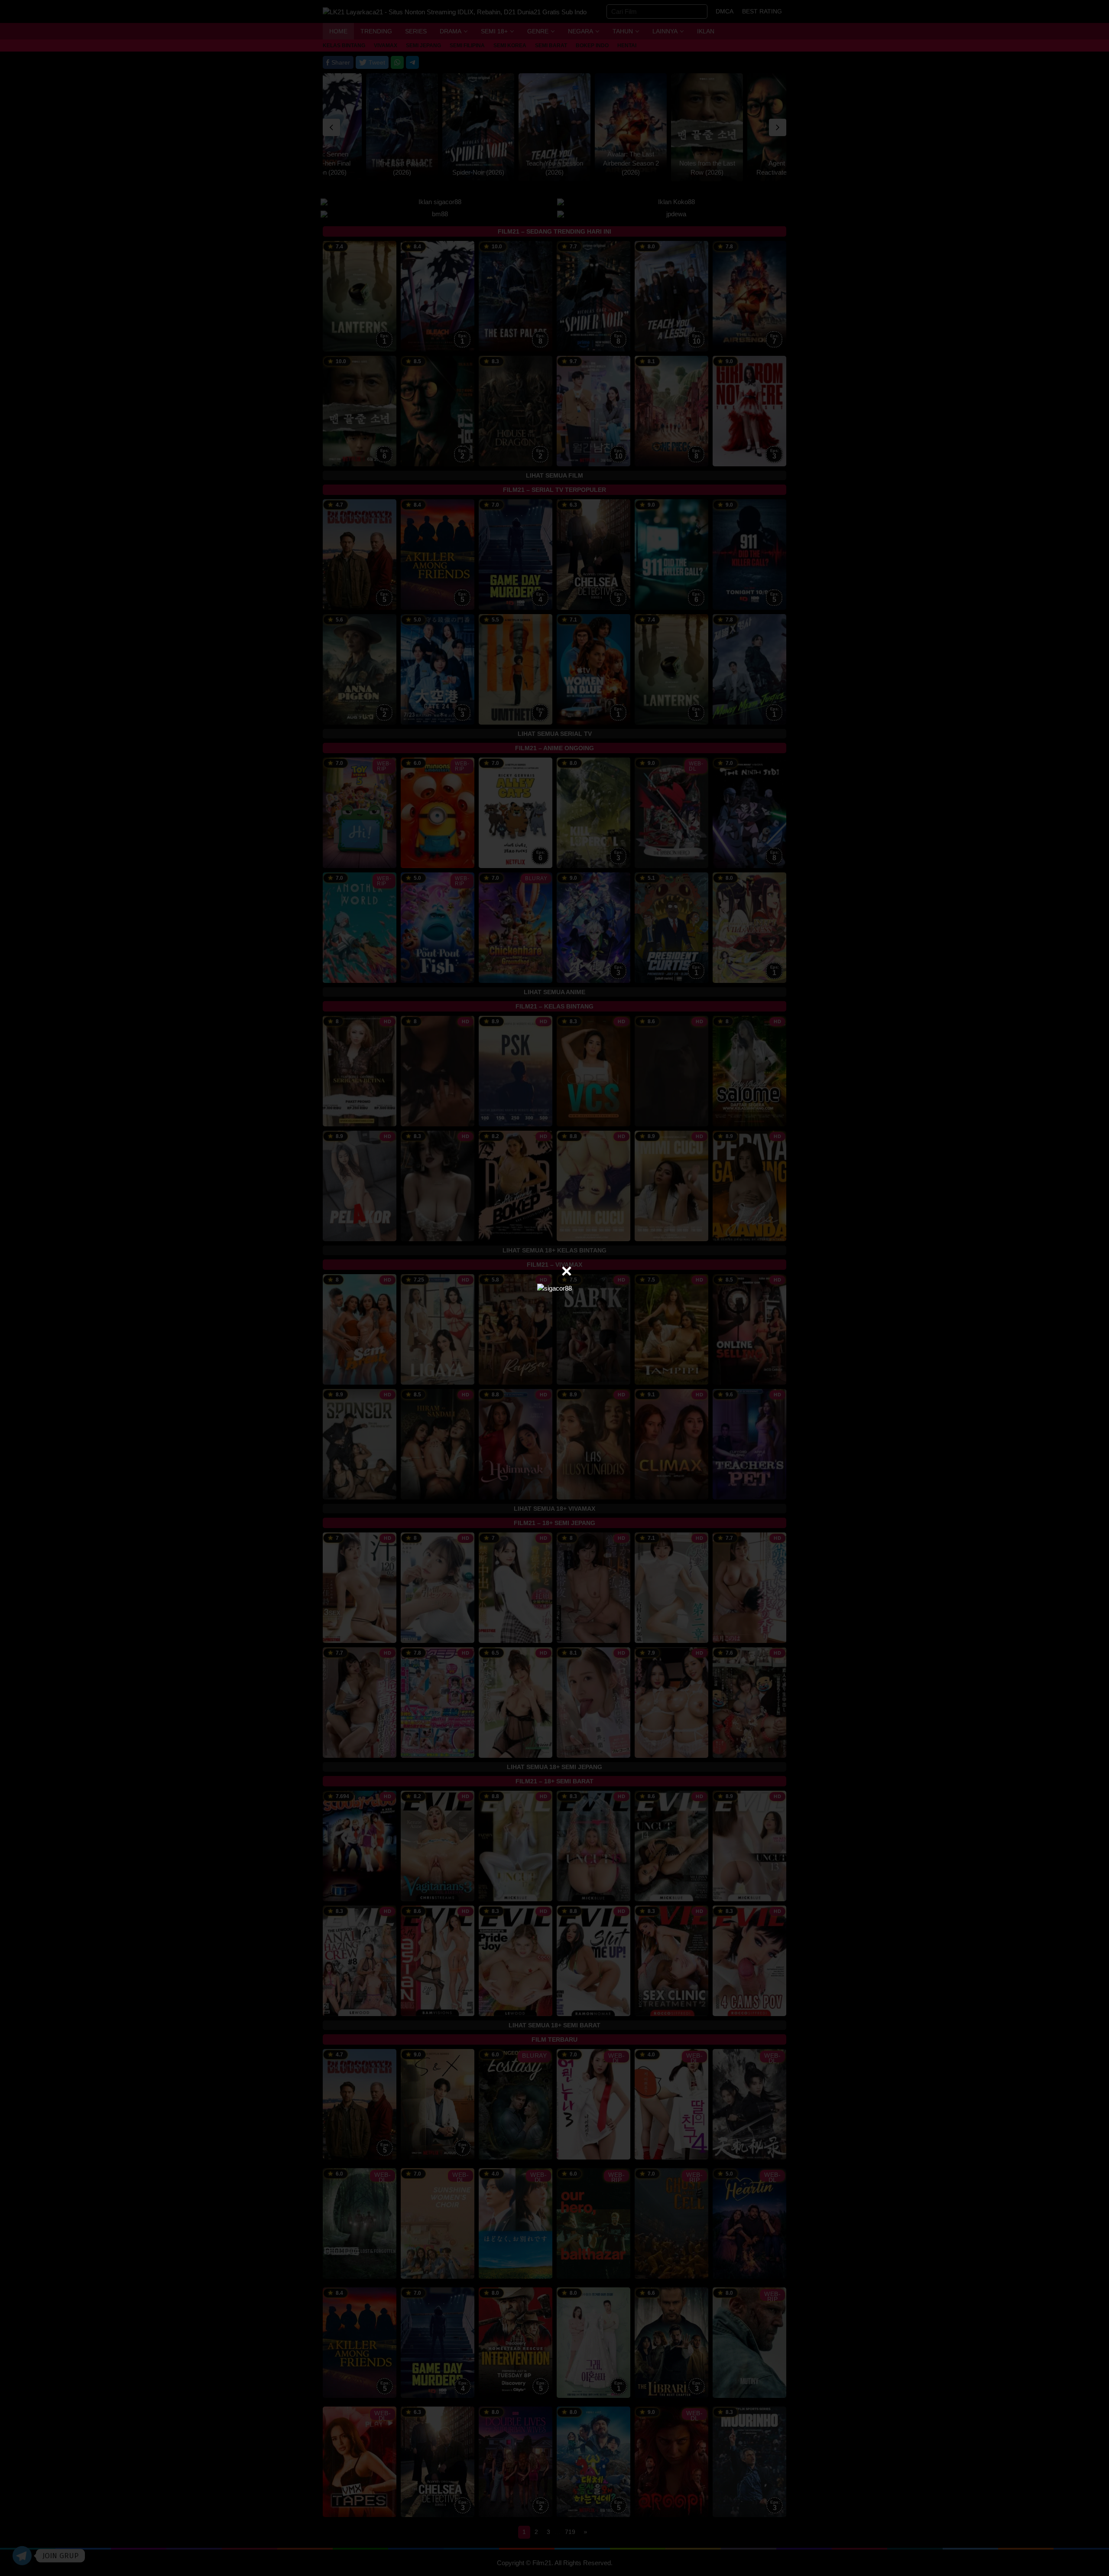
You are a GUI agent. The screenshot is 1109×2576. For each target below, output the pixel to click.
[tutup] (567, 1271)
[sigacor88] (554, 1288)
